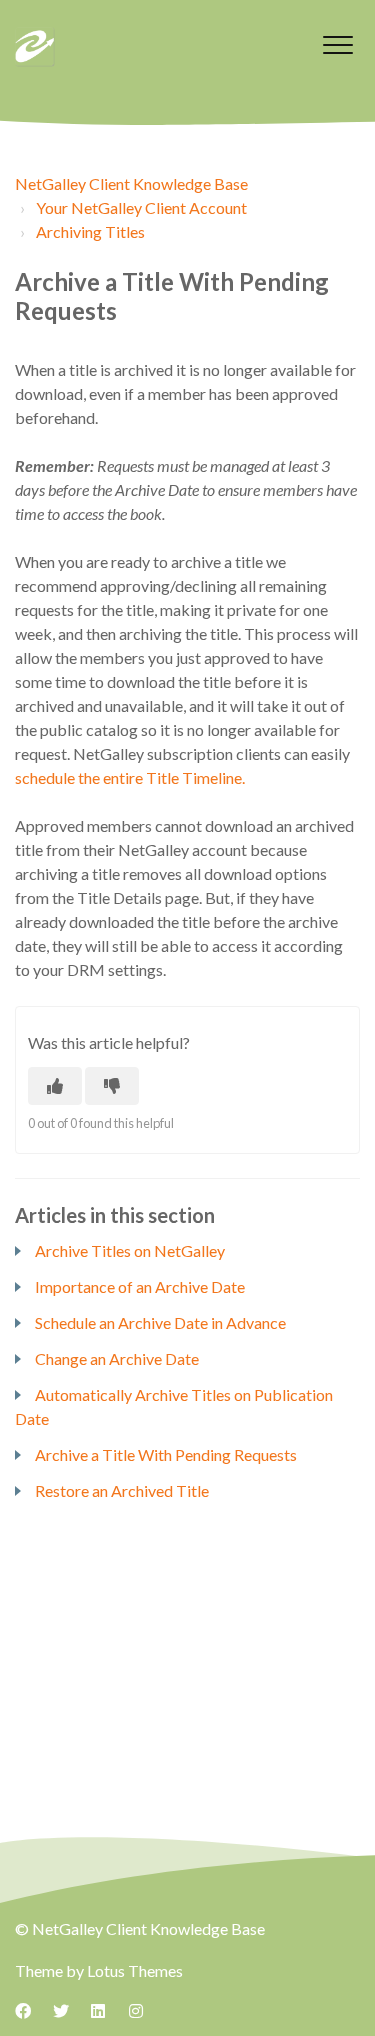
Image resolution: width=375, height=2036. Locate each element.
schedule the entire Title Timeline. (130, 777)
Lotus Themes (135, 1970)
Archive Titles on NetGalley (130, 1250)
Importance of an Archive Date (140, 1286)
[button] (337, 44)
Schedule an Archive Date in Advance (160, 1322)
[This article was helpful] (55, 1086)
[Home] (35, 47)
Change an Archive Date (117, 1358)
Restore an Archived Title (122, 1490)
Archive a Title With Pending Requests (166, 1454)
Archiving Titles (90, 231)
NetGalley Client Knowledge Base (131, 183)
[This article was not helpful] (112, 1086)
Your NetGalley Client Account (141, 207)
